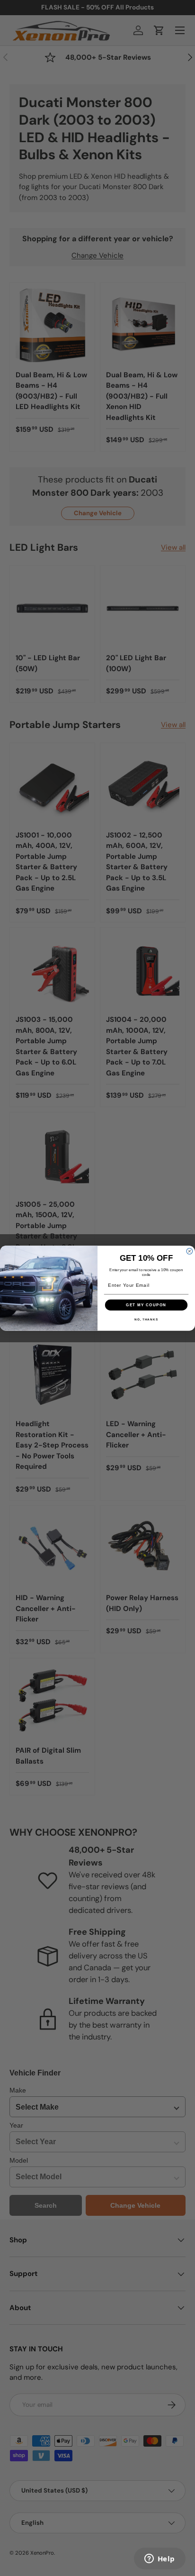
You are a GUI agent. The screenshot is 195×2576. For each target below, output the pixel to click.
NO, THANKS (146, 1319)
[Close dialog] (190, 1251)
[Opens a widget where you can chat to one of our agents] (160, 2559)
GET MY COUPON (146, 1305)
